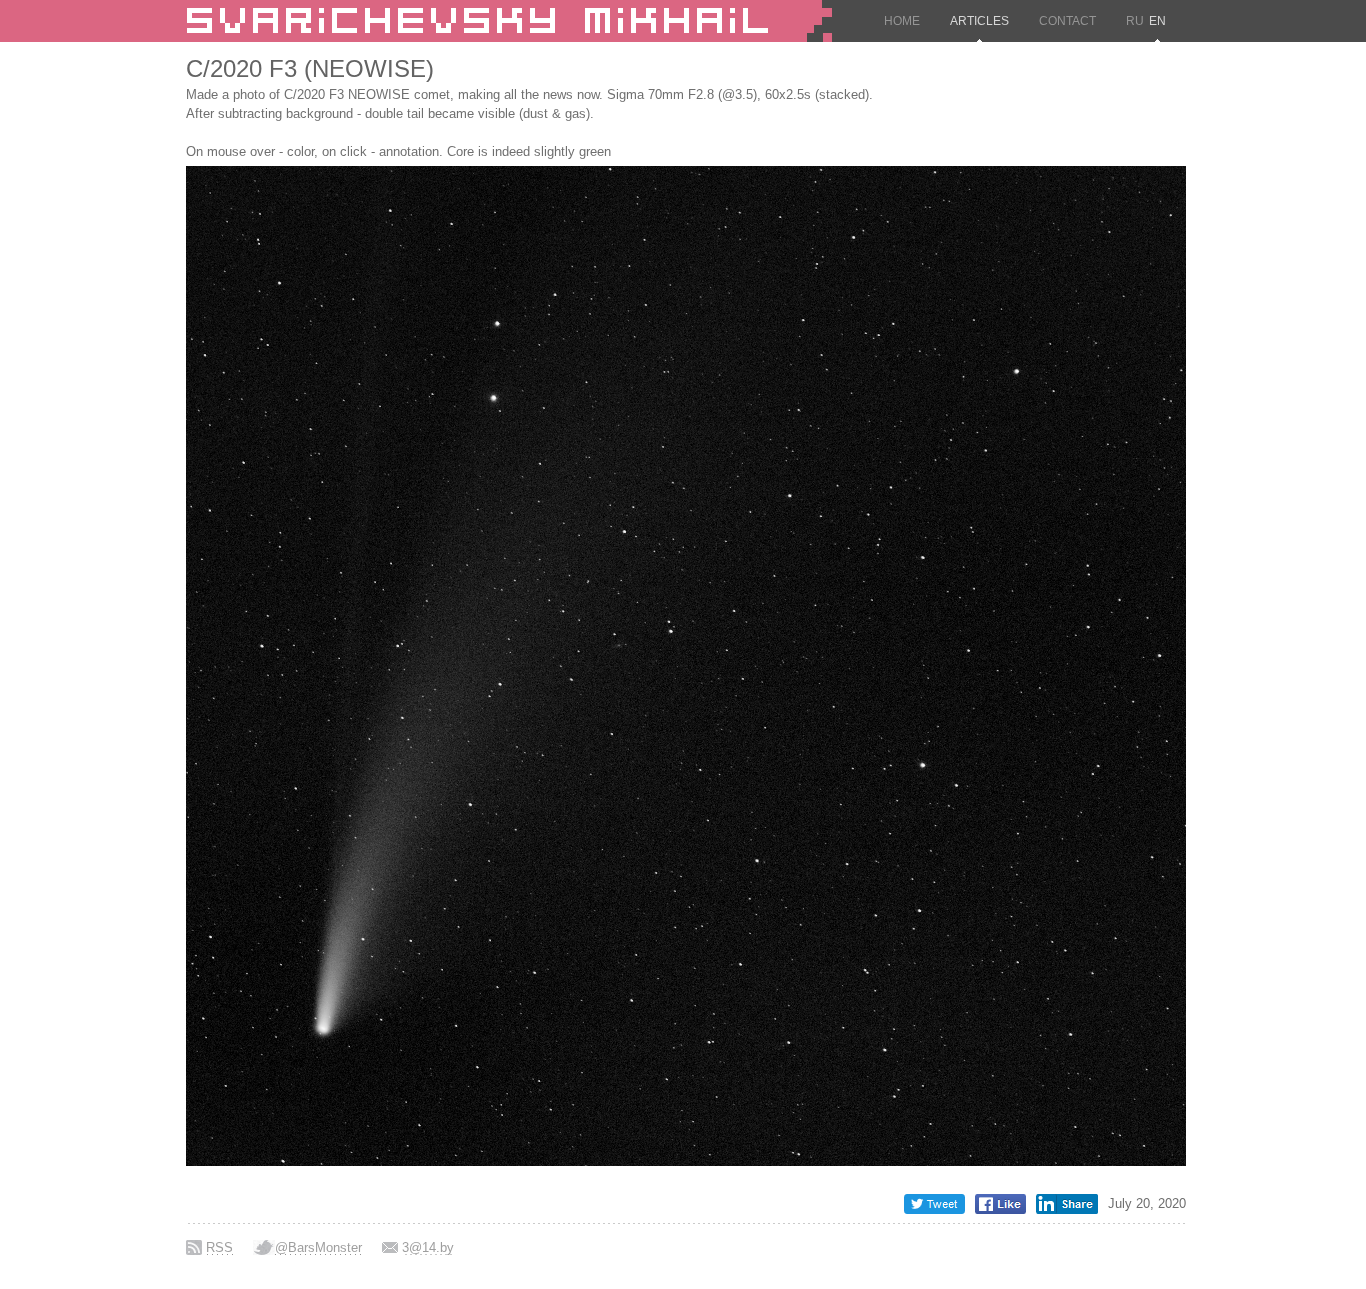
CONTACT (1067, 21)
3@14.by (428, 1247)
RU (1135, 21)
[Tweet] (934, 1209)
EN (1157, 21)
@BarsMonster (318, 1247)
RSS (219, 1247)
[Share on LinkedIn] (1067, 1209)
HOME (902, 21)
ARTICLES (979, 21)
